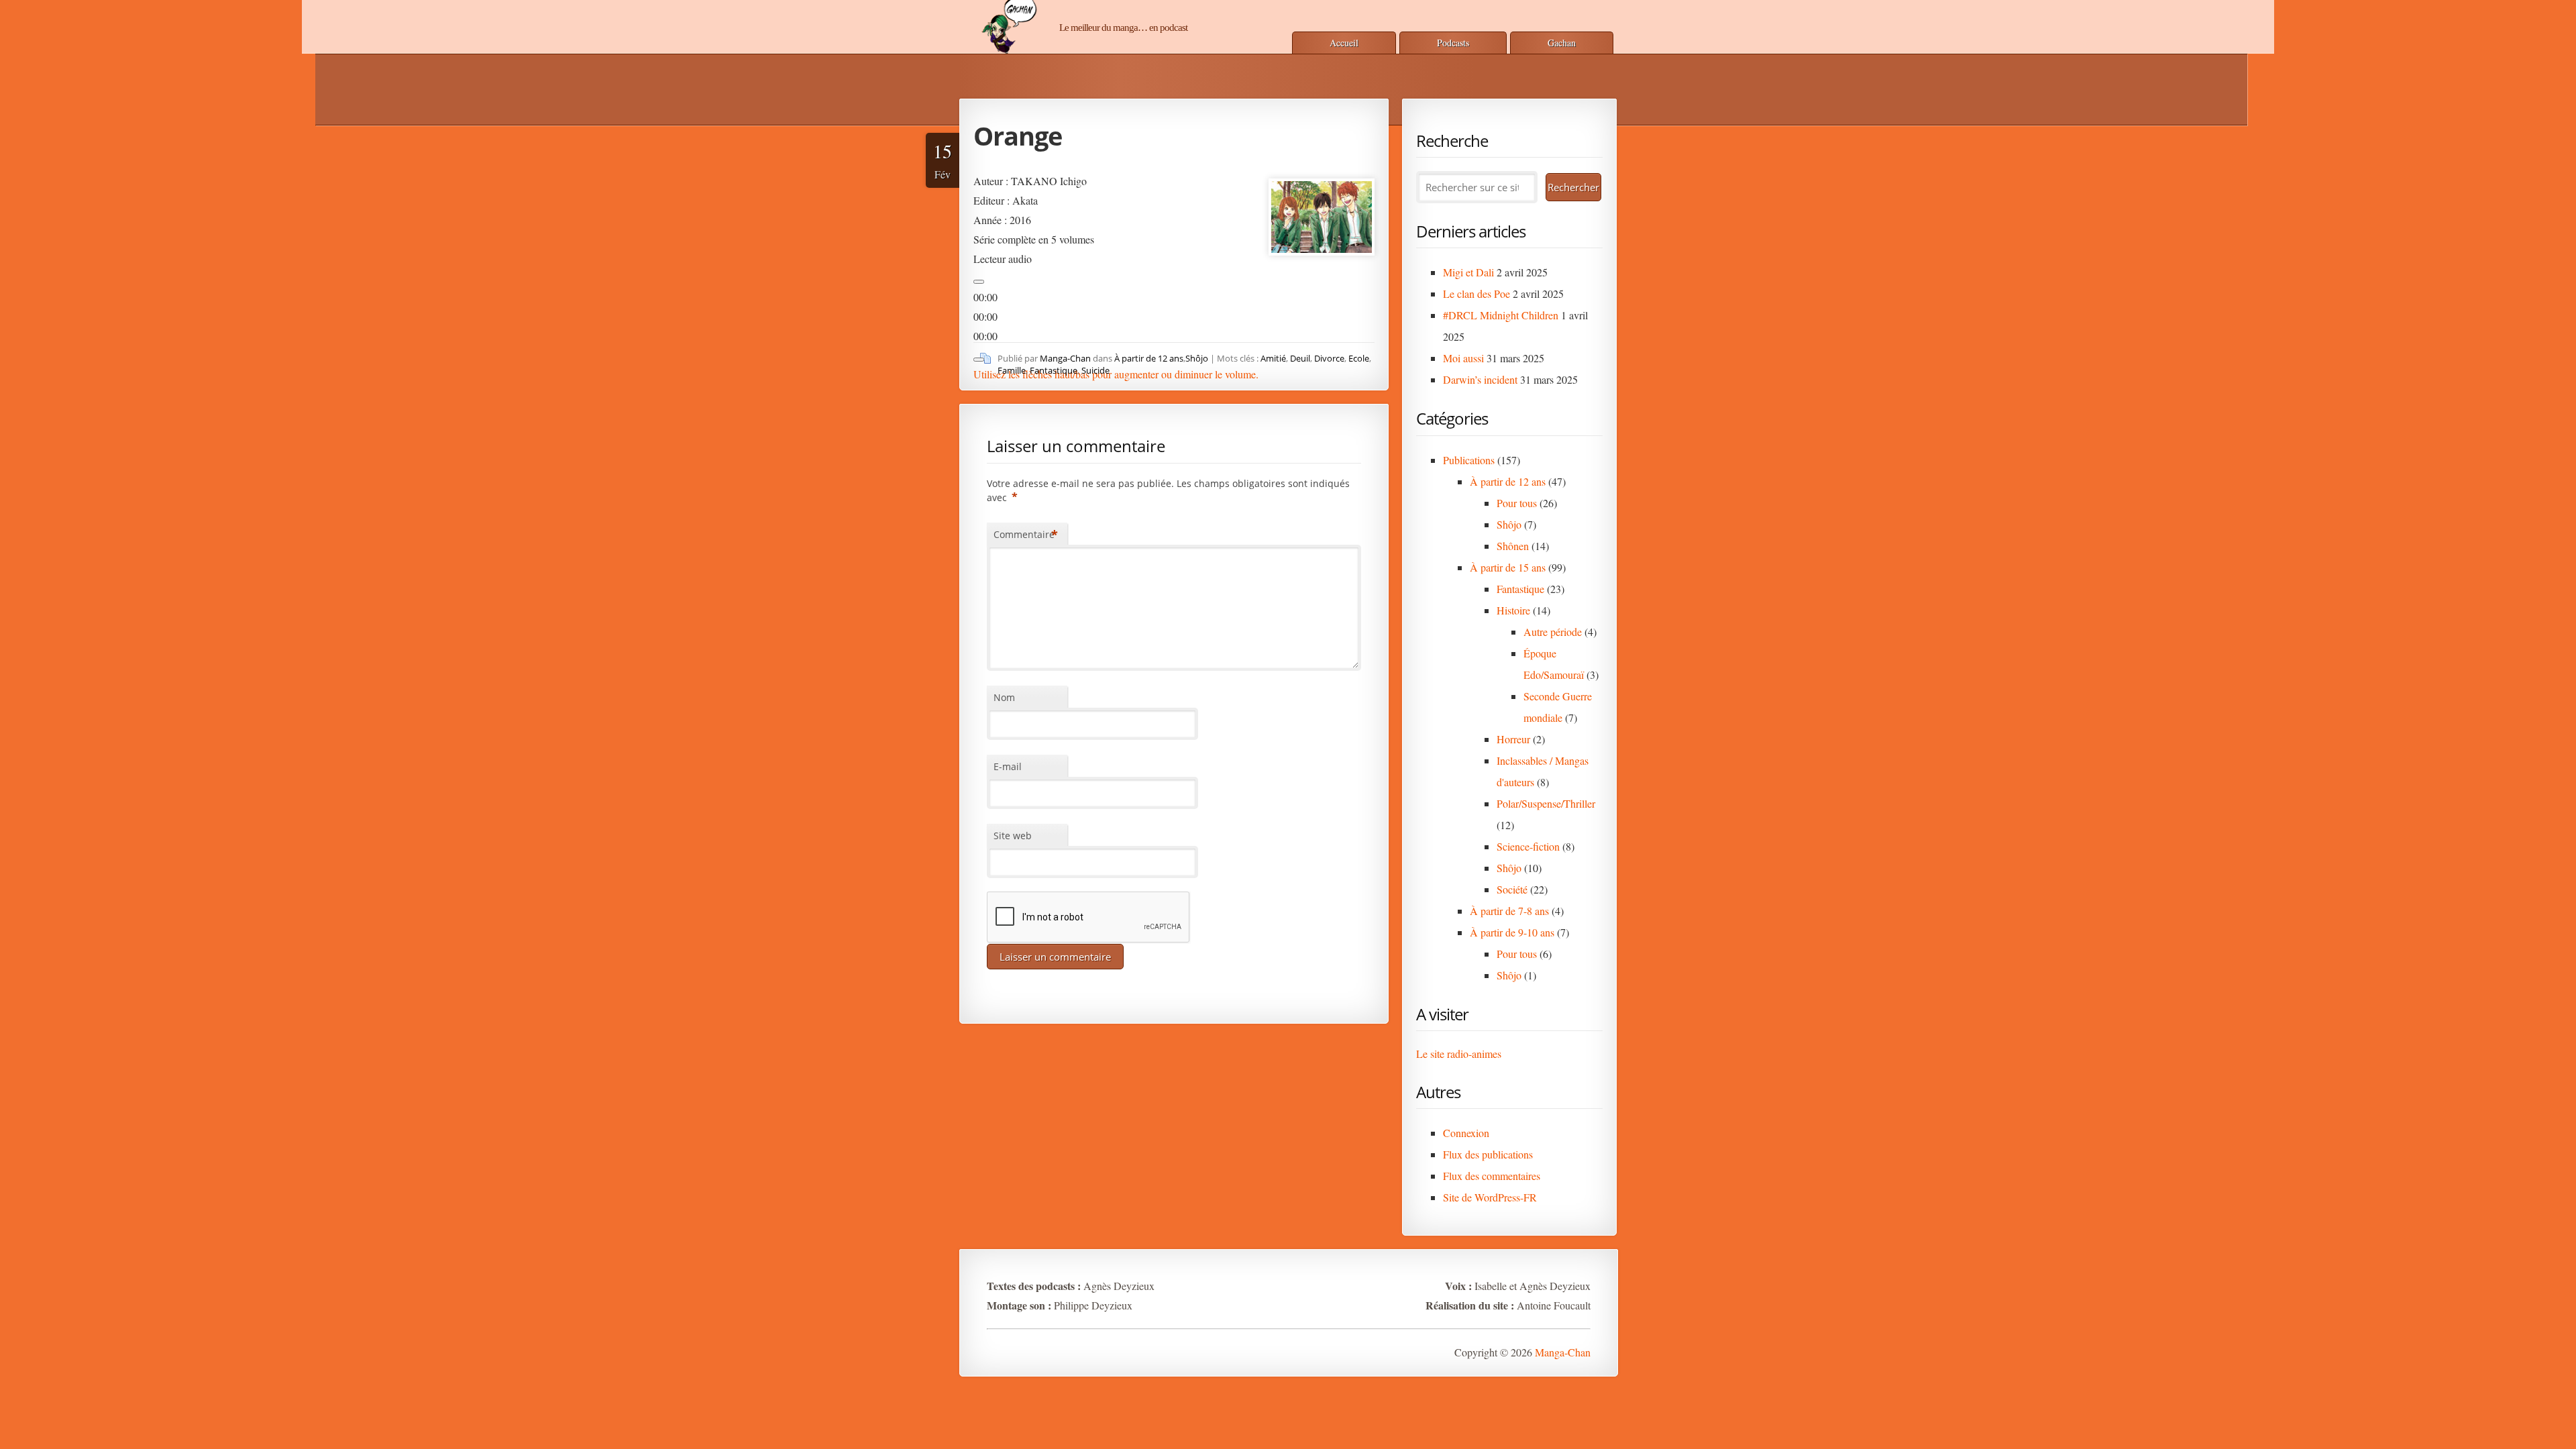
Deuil (1300, 358)
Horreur (1513, 739)
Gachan (1562, 43)
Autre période (1553, 632)
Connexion (1466, 1133)
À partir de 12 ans (1149, 358)
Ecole (1359, 358)
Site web (1013, 836)
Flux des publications (1488, 1154)
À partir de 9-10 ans (1512, 932)
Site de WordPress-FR (1490, 1197)
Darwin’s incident (1480, 379)
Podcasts (1453, 43)
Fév (943, 160)
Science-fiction (1528, 846)
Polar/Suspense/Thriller (1546, 803)
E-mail (1008, 766)
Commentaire (1026, 535)
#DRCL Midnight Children (1501, 315)
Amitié (1273, 358)
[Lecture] (979, 282)
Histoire (1513, 610)
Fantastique (1054, 370)
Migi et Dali (1468, 272)
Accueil (1344, 43)
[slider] (1116, 374)
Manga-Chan (1065, 358)
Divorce (1329, 358)
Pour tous (1517, 503)
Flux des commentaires (1492, 1176)
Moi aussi (1463, 358)
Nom (1004, 697)
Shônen (1513, 546)
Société (1512, 889)
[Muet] (979, 360)
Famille (1012, 370)
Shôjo (1197, 358)
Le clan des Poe (1477, 293)
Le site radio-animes (1459, 1054)
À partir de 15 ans (1508, 567)
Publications (1469, 460)
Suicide (1095, 370)
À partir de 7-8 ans (1509, 911)
